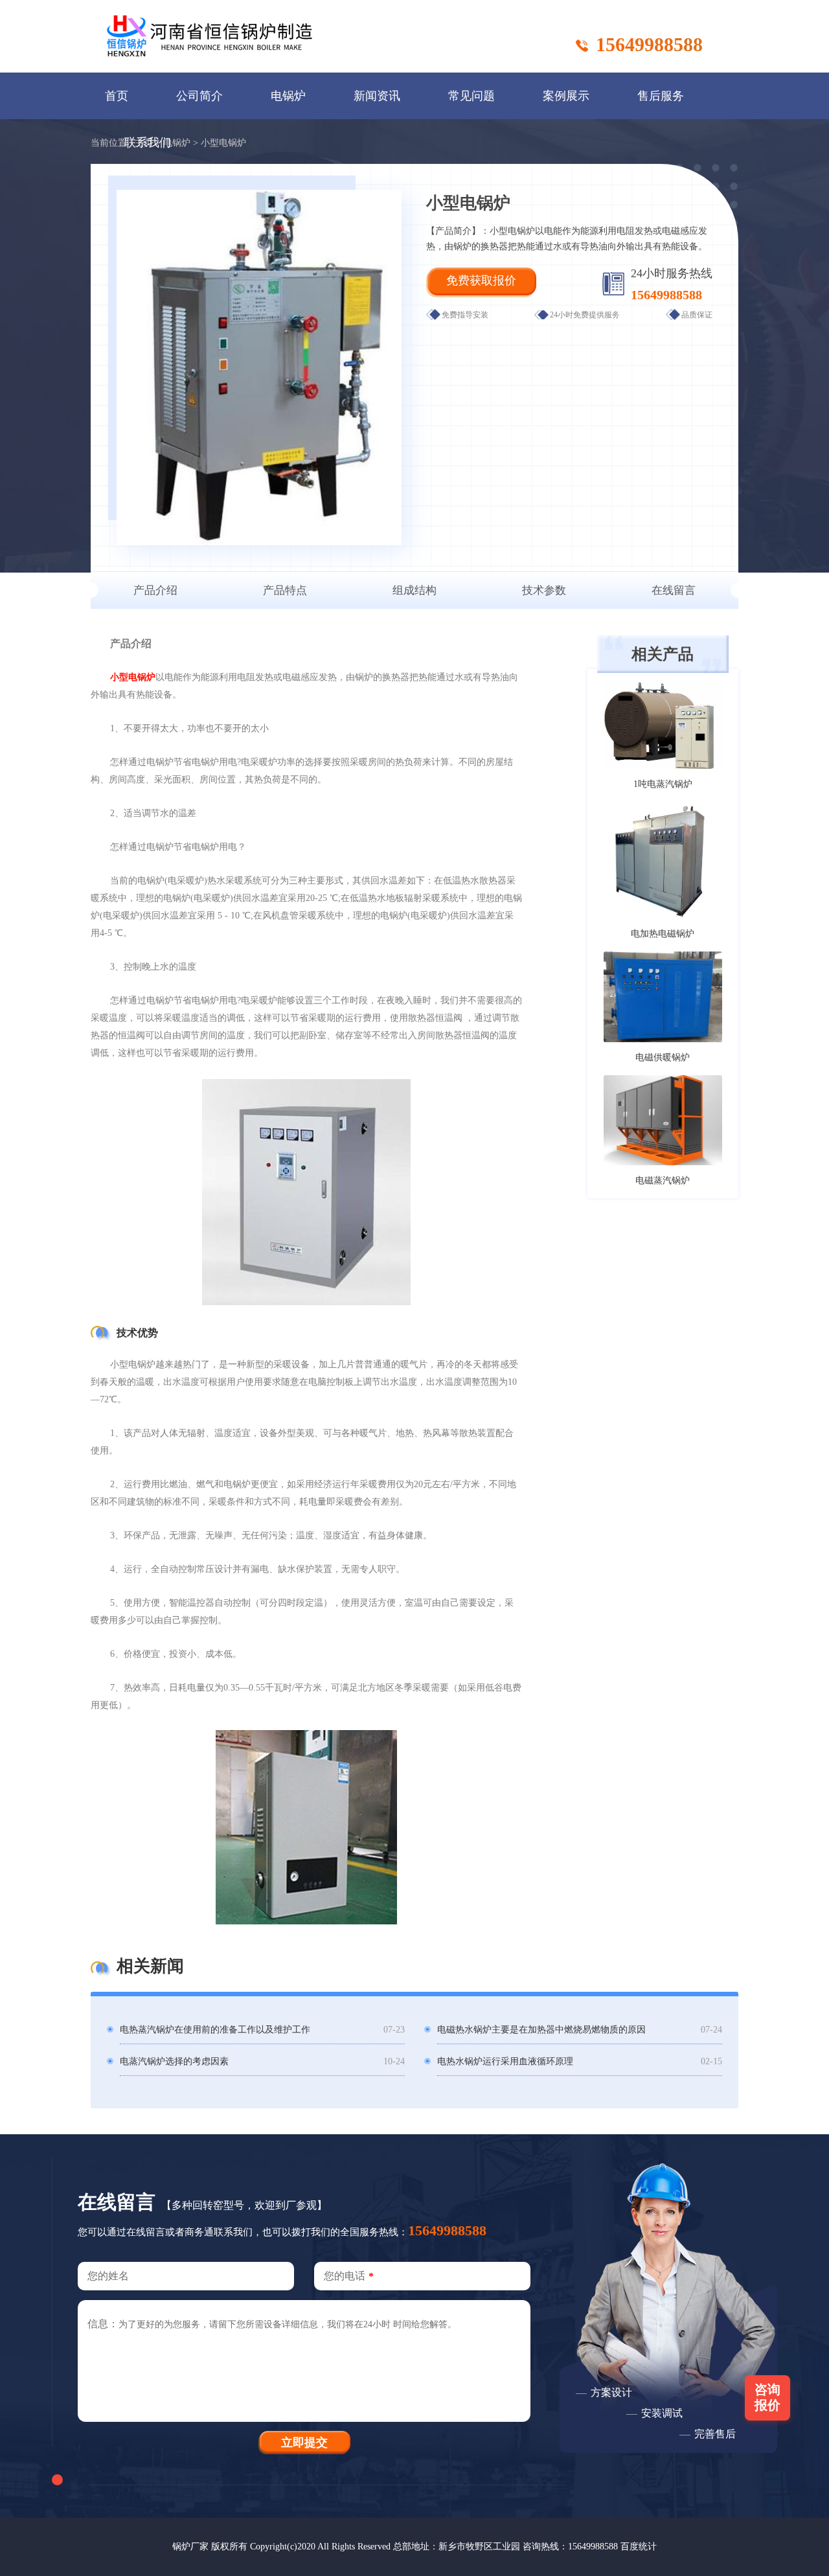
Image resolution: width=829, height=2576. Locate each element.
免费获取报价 (481, 280)
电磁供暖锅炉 (663, 1057)
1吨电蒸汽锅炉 (663, 784)
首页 (117, 96)
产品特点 (285, 590)
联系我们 (148, 142)
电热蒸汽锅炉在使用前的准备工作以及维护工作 (215, 2030)
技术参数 (544, 590)
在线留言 (674, 590)
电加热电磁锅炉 (663, 934)
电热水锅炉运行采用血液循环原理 (505, 2061)
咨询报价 (767, 2397)
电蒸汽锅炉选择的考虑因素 (174, 2061)
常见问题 (471, 96)
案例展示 (566, 96)
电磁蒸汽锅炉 (663, 1180)
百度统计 (639, 2547)
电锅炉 (288, 96)
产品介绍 (155, 590)
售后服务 (661, 96)
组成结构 (414, 590)
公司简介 (199, 96)
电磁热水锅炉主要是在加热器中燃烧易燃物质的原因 (541, 2030)
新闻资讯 (377, 96)
